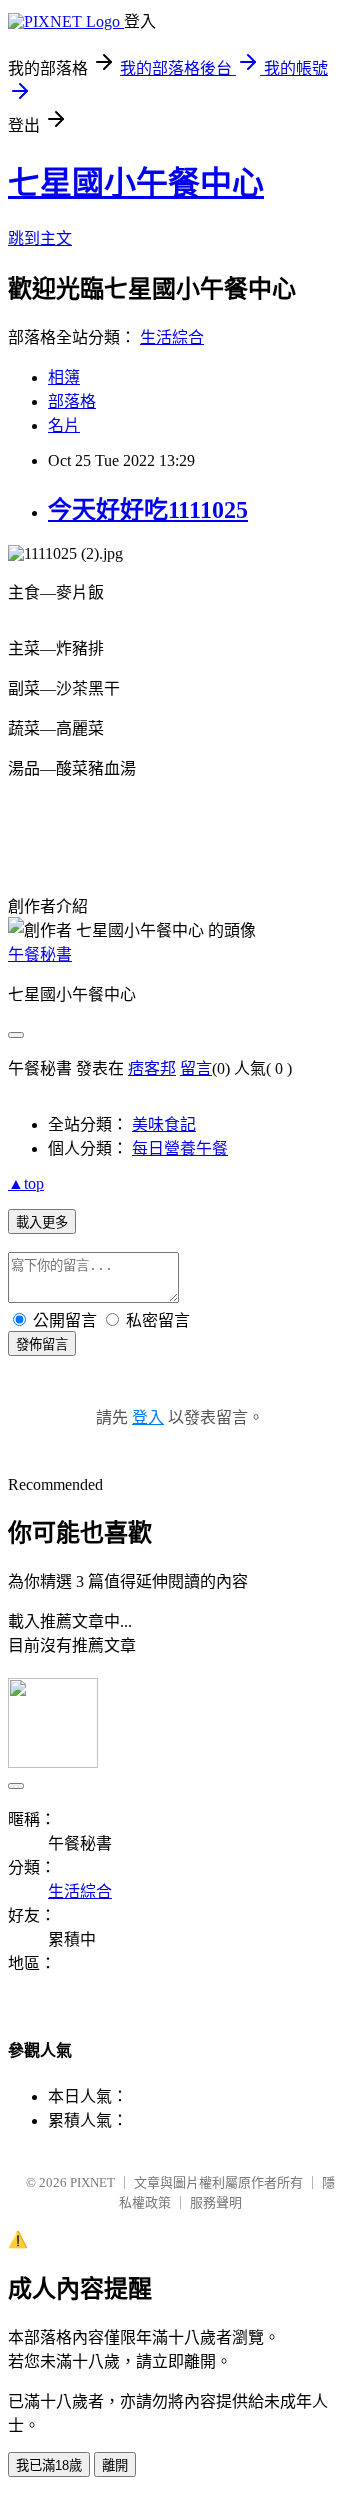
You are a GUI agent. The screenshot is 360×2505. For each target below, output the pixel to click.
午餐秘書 (40, 954)
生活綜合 (172, 337)
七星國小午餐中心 (136, 183)
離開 (115, 2465)
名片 (64, 425)
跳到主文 (40, 238)
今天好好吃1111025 (148, 510)
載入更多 (42, 1222)
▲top (26, 1183)
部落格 (72, 401)
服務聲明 (216, 2202)
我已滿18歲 (49, 2465)
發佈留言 (42, 1344)
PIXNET (92, 2182)
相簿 (64, 377)
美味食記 (164, 1124)
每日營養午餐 (180, 1148)
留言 (196, 1068)
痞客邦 (152, 1068)
